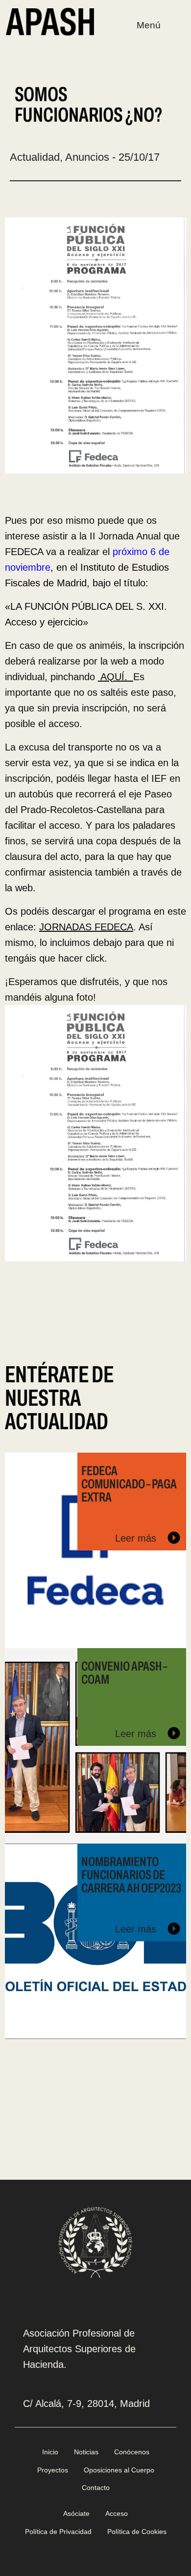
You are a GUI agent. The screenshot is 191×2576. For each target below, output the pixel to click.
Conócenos (132, 2452)
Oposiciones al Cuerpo (119, 2470)
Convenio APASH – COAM (124, 1673)
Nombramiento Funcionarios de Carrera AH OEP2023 (131, 1875)
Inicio (50, 2452)
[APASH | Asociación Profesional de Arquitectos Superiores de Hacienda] (50, 21)
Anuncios (87, 157)
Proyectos (53, 2470)
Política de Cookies (137, 2532)
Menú (149, 25)
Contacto (96, 2488)
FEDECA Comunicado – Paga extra (129, 1484)
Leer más (137, 1538)
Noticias (86, 2452)
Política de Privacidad (58, 2532)
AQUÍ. (116, 677)
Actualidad (35, 157)
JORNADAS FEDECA (86, 927)
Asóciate (76, 2513)
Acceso (117, 2513)
